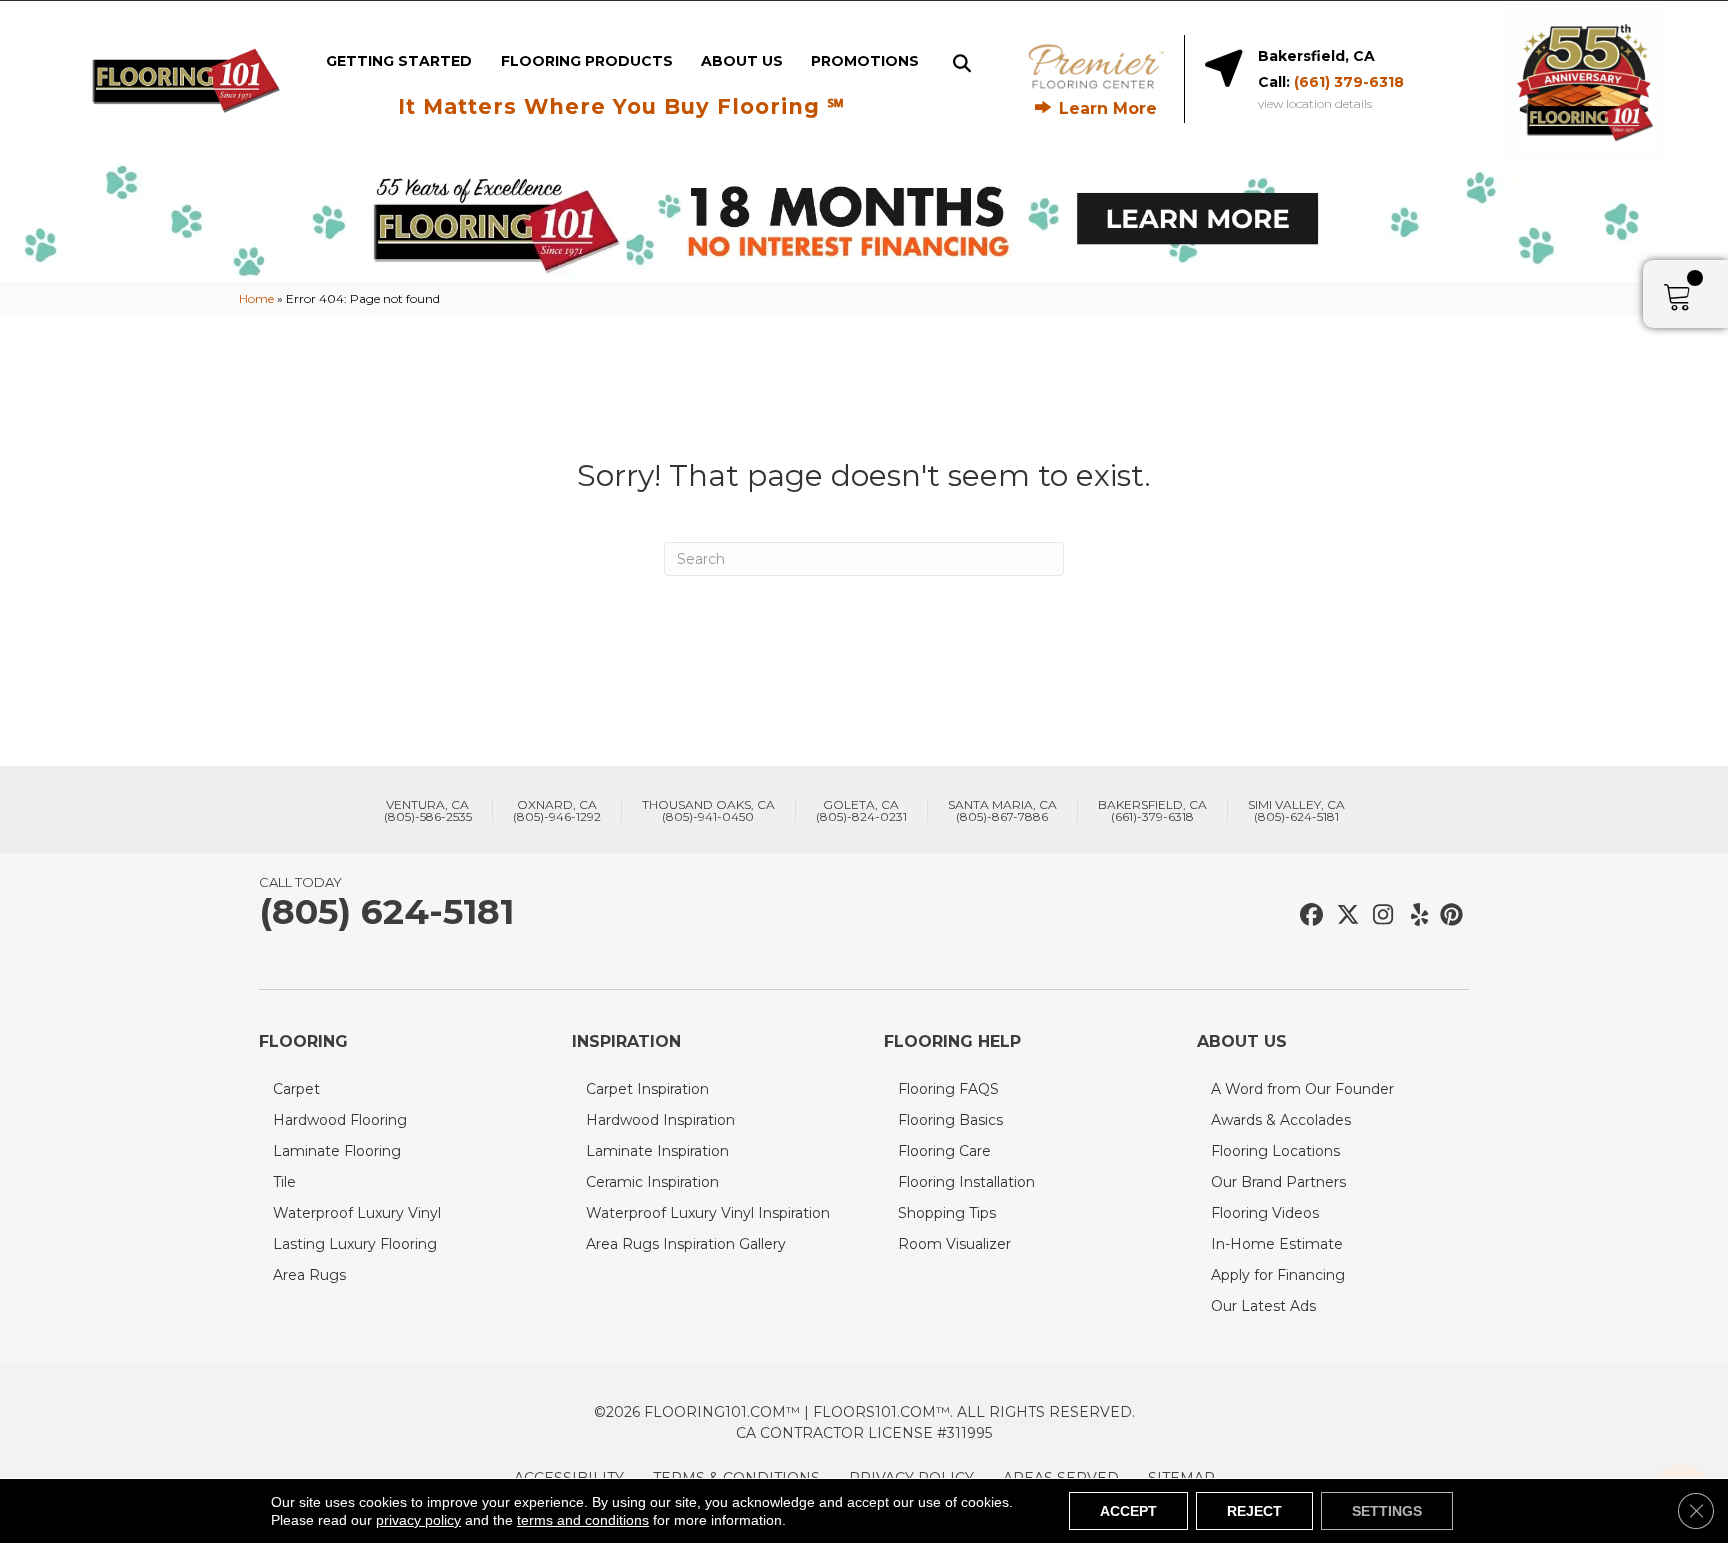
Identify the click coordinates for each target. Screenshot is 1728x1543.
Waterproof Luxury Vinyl (357, 1213)
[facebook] (1308, 915)
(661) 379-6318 (1349, 82)
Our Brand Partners (1278, 1182)
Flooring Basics (950, 1120)
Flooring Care (944, 1151)
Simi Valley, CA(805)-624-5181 (1296, 811)
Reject (1254, 1511)
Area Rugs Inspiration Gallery (686, 1244)
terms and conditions (583, 1520)
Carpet (296, 1089)
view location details (1315, 104)
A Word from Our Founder (1302, 1089)
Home (256, 298)
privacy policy (418, 1520)
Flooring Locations (1275, 1151)
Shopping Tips (947, 1213)
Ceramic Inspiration (652, 1182)
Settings (1387, 1511)
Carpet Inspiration (647, 1089)
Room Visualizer (954, 1244)
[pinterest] (1448, 915)
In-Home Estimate (1277, 1244)
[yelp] (1413, 915)
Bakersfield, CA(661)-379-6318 (1152, 811)
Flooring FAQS (948, 1089)
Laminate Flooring (337, 1151)
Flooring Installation (966, 1182)
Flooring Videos (1265, 1213)
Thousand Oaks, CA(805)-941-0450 (708, 811)
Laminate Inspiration (657, 1151)
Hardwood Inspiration (660, 1120)
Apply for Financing (1278, 1275)
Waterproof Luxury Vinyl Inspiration (708, 1213)
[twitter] (1343, 915)
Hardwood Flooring (340, 1120)
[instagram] (1378, 915)
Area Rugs (309, 1275)
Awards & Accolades (1281, 1120)
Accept (1128, 1511)
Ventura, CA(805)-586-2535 (428, 811)
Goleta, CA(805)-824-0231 (861, 811)
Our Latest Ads (1263, 1306)
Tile (284, 1182)
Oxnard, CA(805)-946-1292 (557, 811)
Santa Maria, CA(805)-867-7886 (1002, 811)
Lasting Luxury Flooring (355, 1244)
